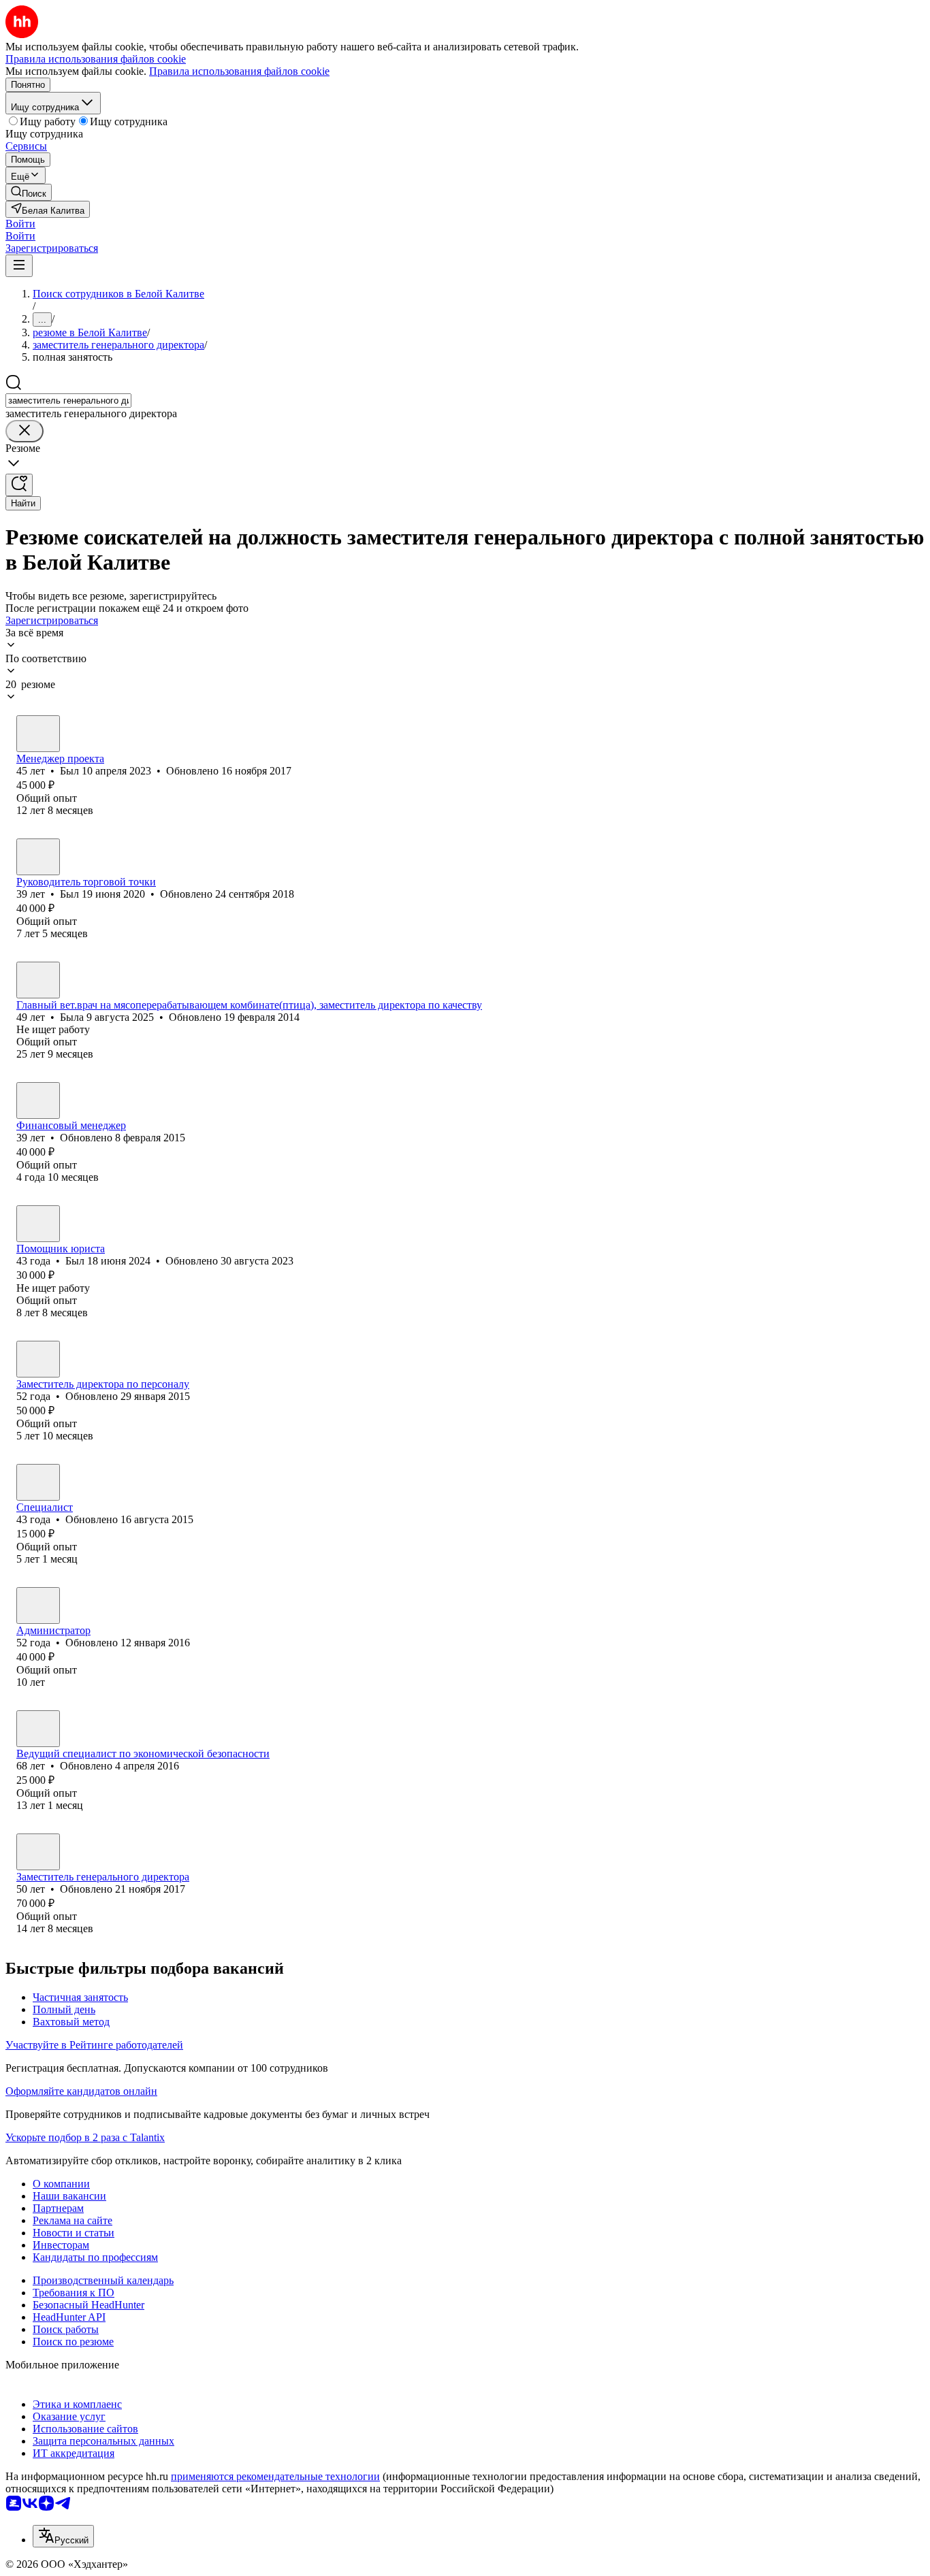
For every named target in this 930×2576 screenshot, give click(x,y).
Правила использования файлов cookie (239, 71)
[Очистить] (25, 431)
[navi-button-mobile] (19, 266)
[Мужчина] (38, 734)
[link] (29, 192)
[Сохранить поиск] (19, 485)
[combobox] (68, 401)
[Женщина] (38, 980)
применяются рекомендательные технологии (275, 2476)
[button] (20, 224)
